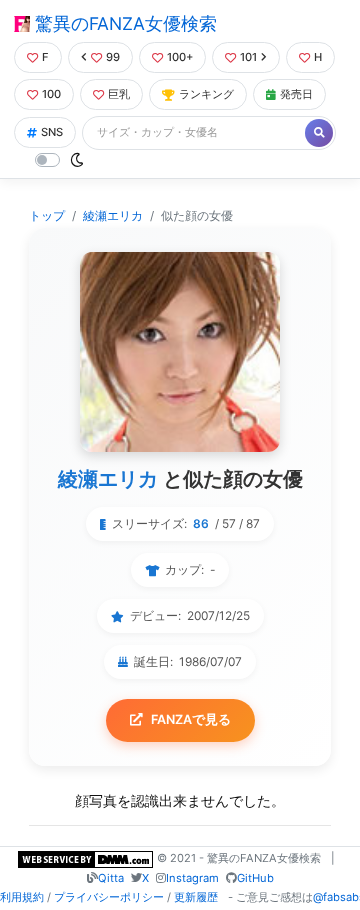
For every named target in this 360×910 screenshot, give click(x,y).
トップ (47, 215)
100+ (180, 57)
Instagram (192, 878)
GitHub (255, 878)
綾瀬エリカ (113, 215)
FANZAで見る (191, 719)
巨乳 (119, 94)
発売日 (296, 94)
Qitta (111, 878)
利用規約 (22, 897)
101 (248, 57)
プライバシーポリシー (109, 897)
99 (113, 57)
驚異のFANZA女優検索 (123, 23)
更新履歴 (196, 897)
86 (201, 523)
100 (51, 94)
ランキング (206, 94)
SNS (52, 132)
